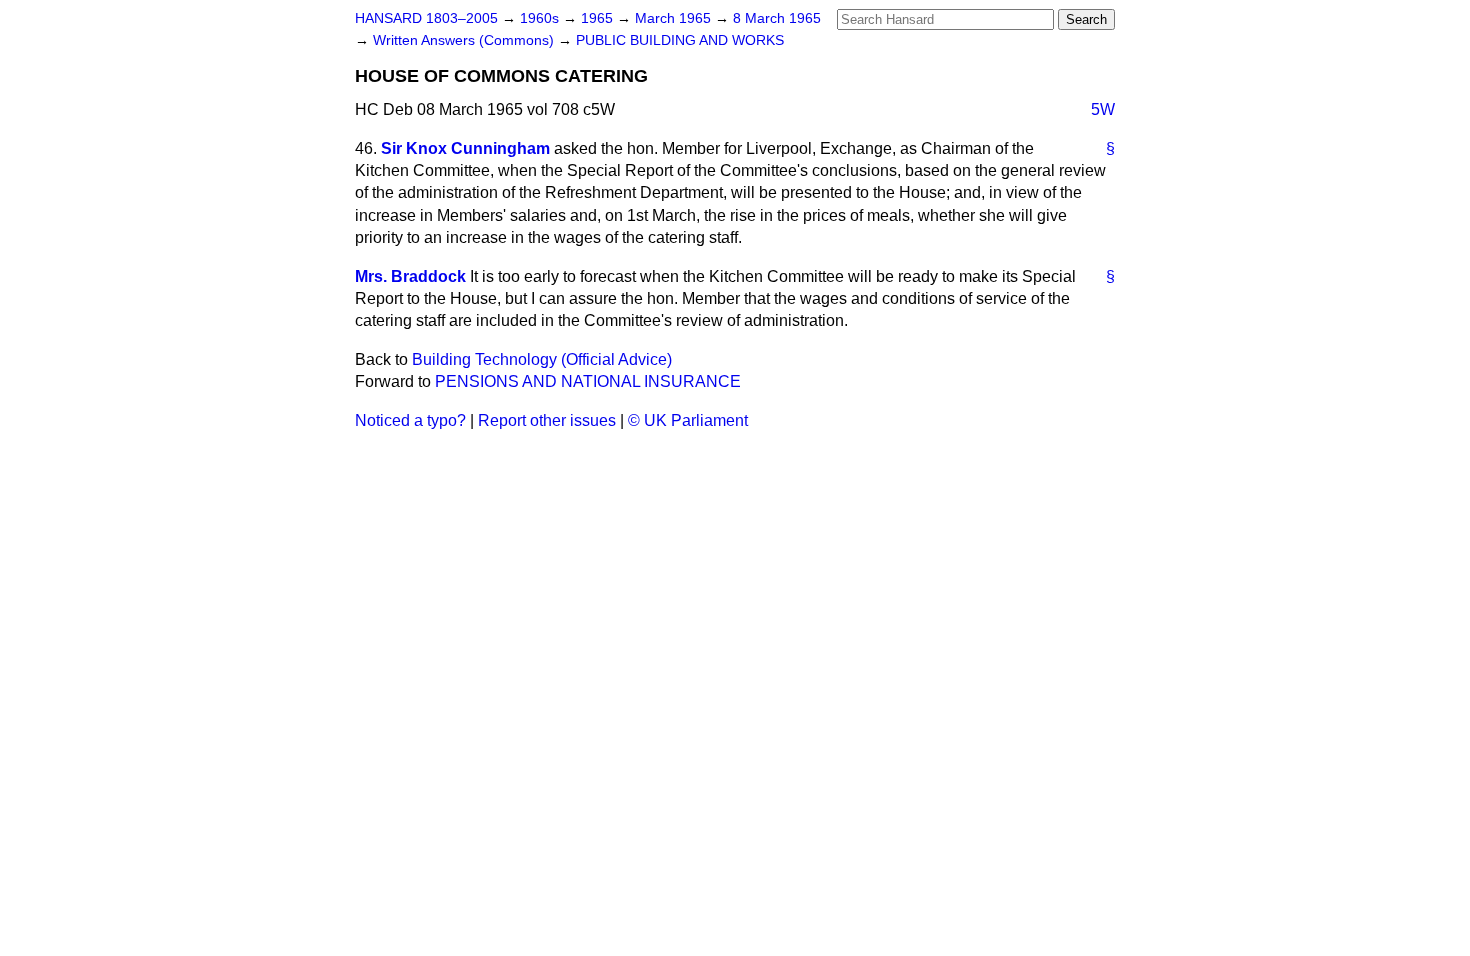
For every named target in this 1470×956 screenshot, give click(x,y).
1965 (599, 18)
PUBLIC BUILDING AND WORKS (680, 40)
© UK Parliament (688, 420)
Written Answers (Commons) (465, 40)
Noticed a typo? (410, 420)
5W (1103, 109)
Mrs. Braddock (410, 276)
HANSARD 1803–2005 (426, 18)
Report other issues (547, 420)
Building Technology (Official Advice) (542, 359)
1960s (541, 18)
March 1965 (675, 18)
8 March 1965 (777, 18)
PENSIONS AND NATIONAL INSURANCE (588, 381)
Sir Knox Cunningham (465, 148)
